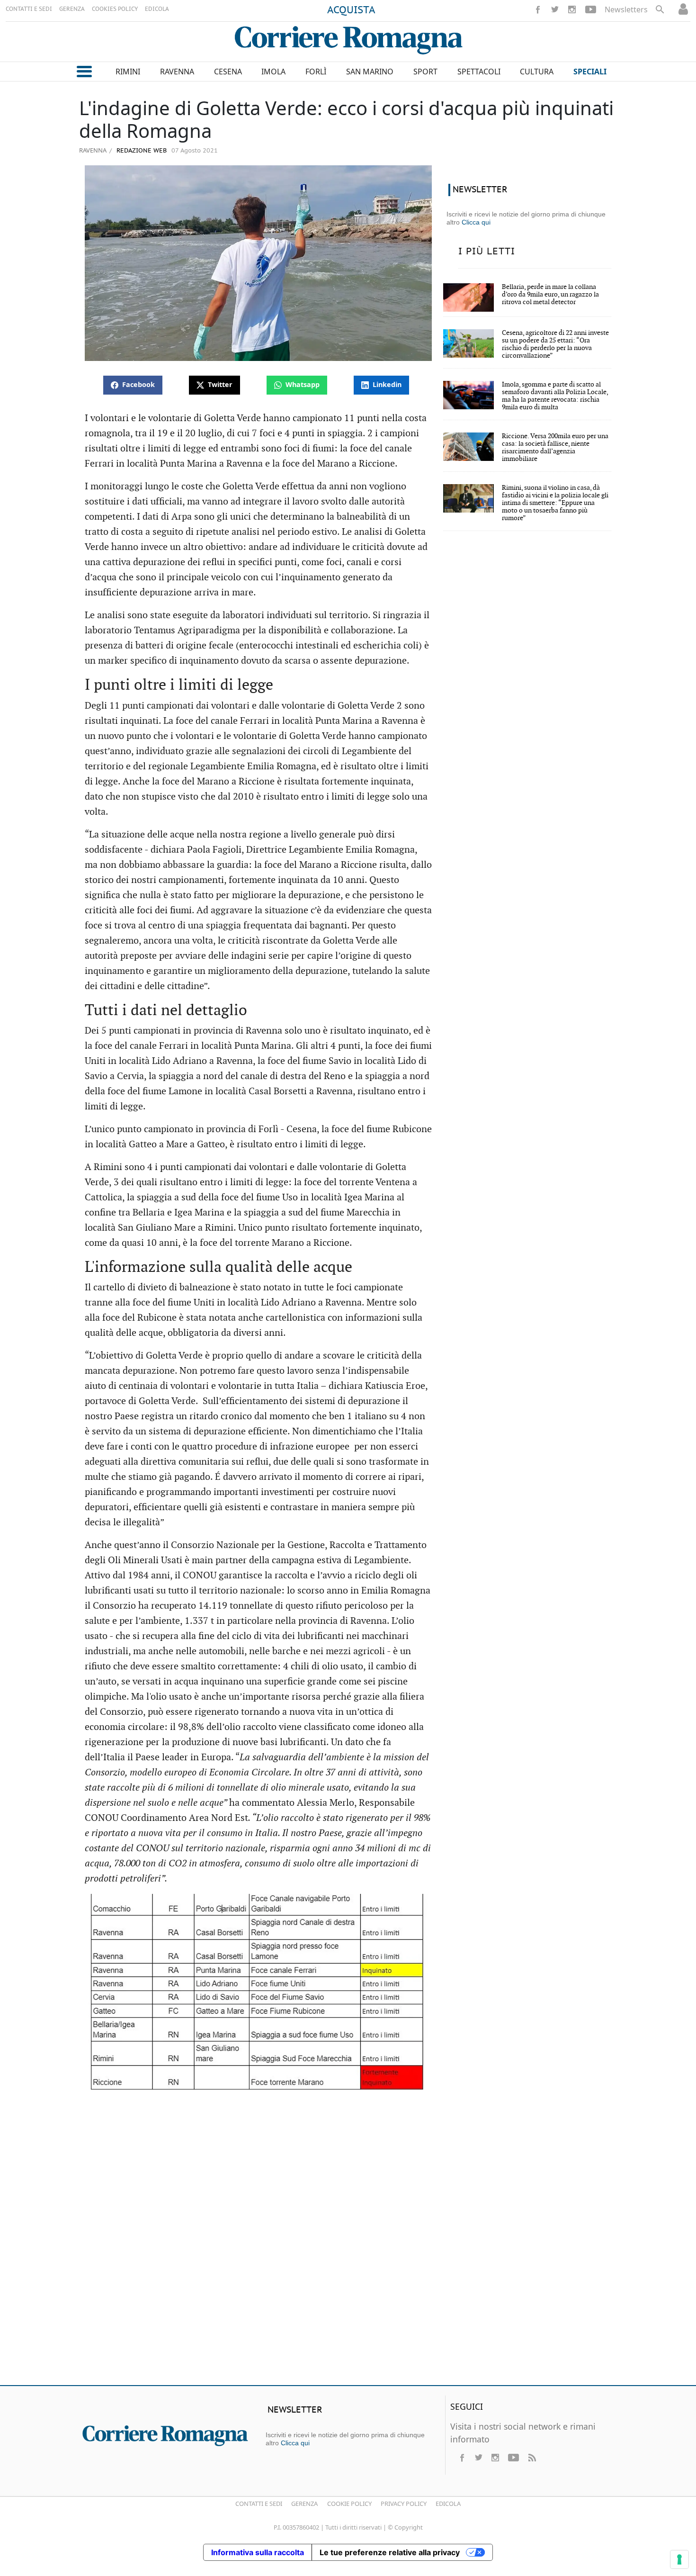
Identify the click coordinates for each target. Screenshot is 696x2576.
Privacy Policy (404, 2504)
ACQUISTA (351, 10)
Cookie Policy (349, 2504)
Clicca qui (476, 222)
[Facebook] (538, 9)
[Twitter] (555, 9)
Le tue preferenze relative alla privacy (390, 2552)
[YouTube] (591, 9)
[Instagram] (572, 9)
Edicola (448, 2504)
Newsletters (626, 9)
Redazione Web (141, 151)
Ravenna (93, 150)
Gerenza (304, 2504)
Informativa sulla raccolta (258, 2552)
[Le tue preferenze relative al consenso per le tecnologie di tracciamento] (679, 2559)
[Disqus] (348, 2241)
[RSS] (532, 2458)
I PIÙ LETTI (487, 252)
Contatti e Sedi (259, 2504)
